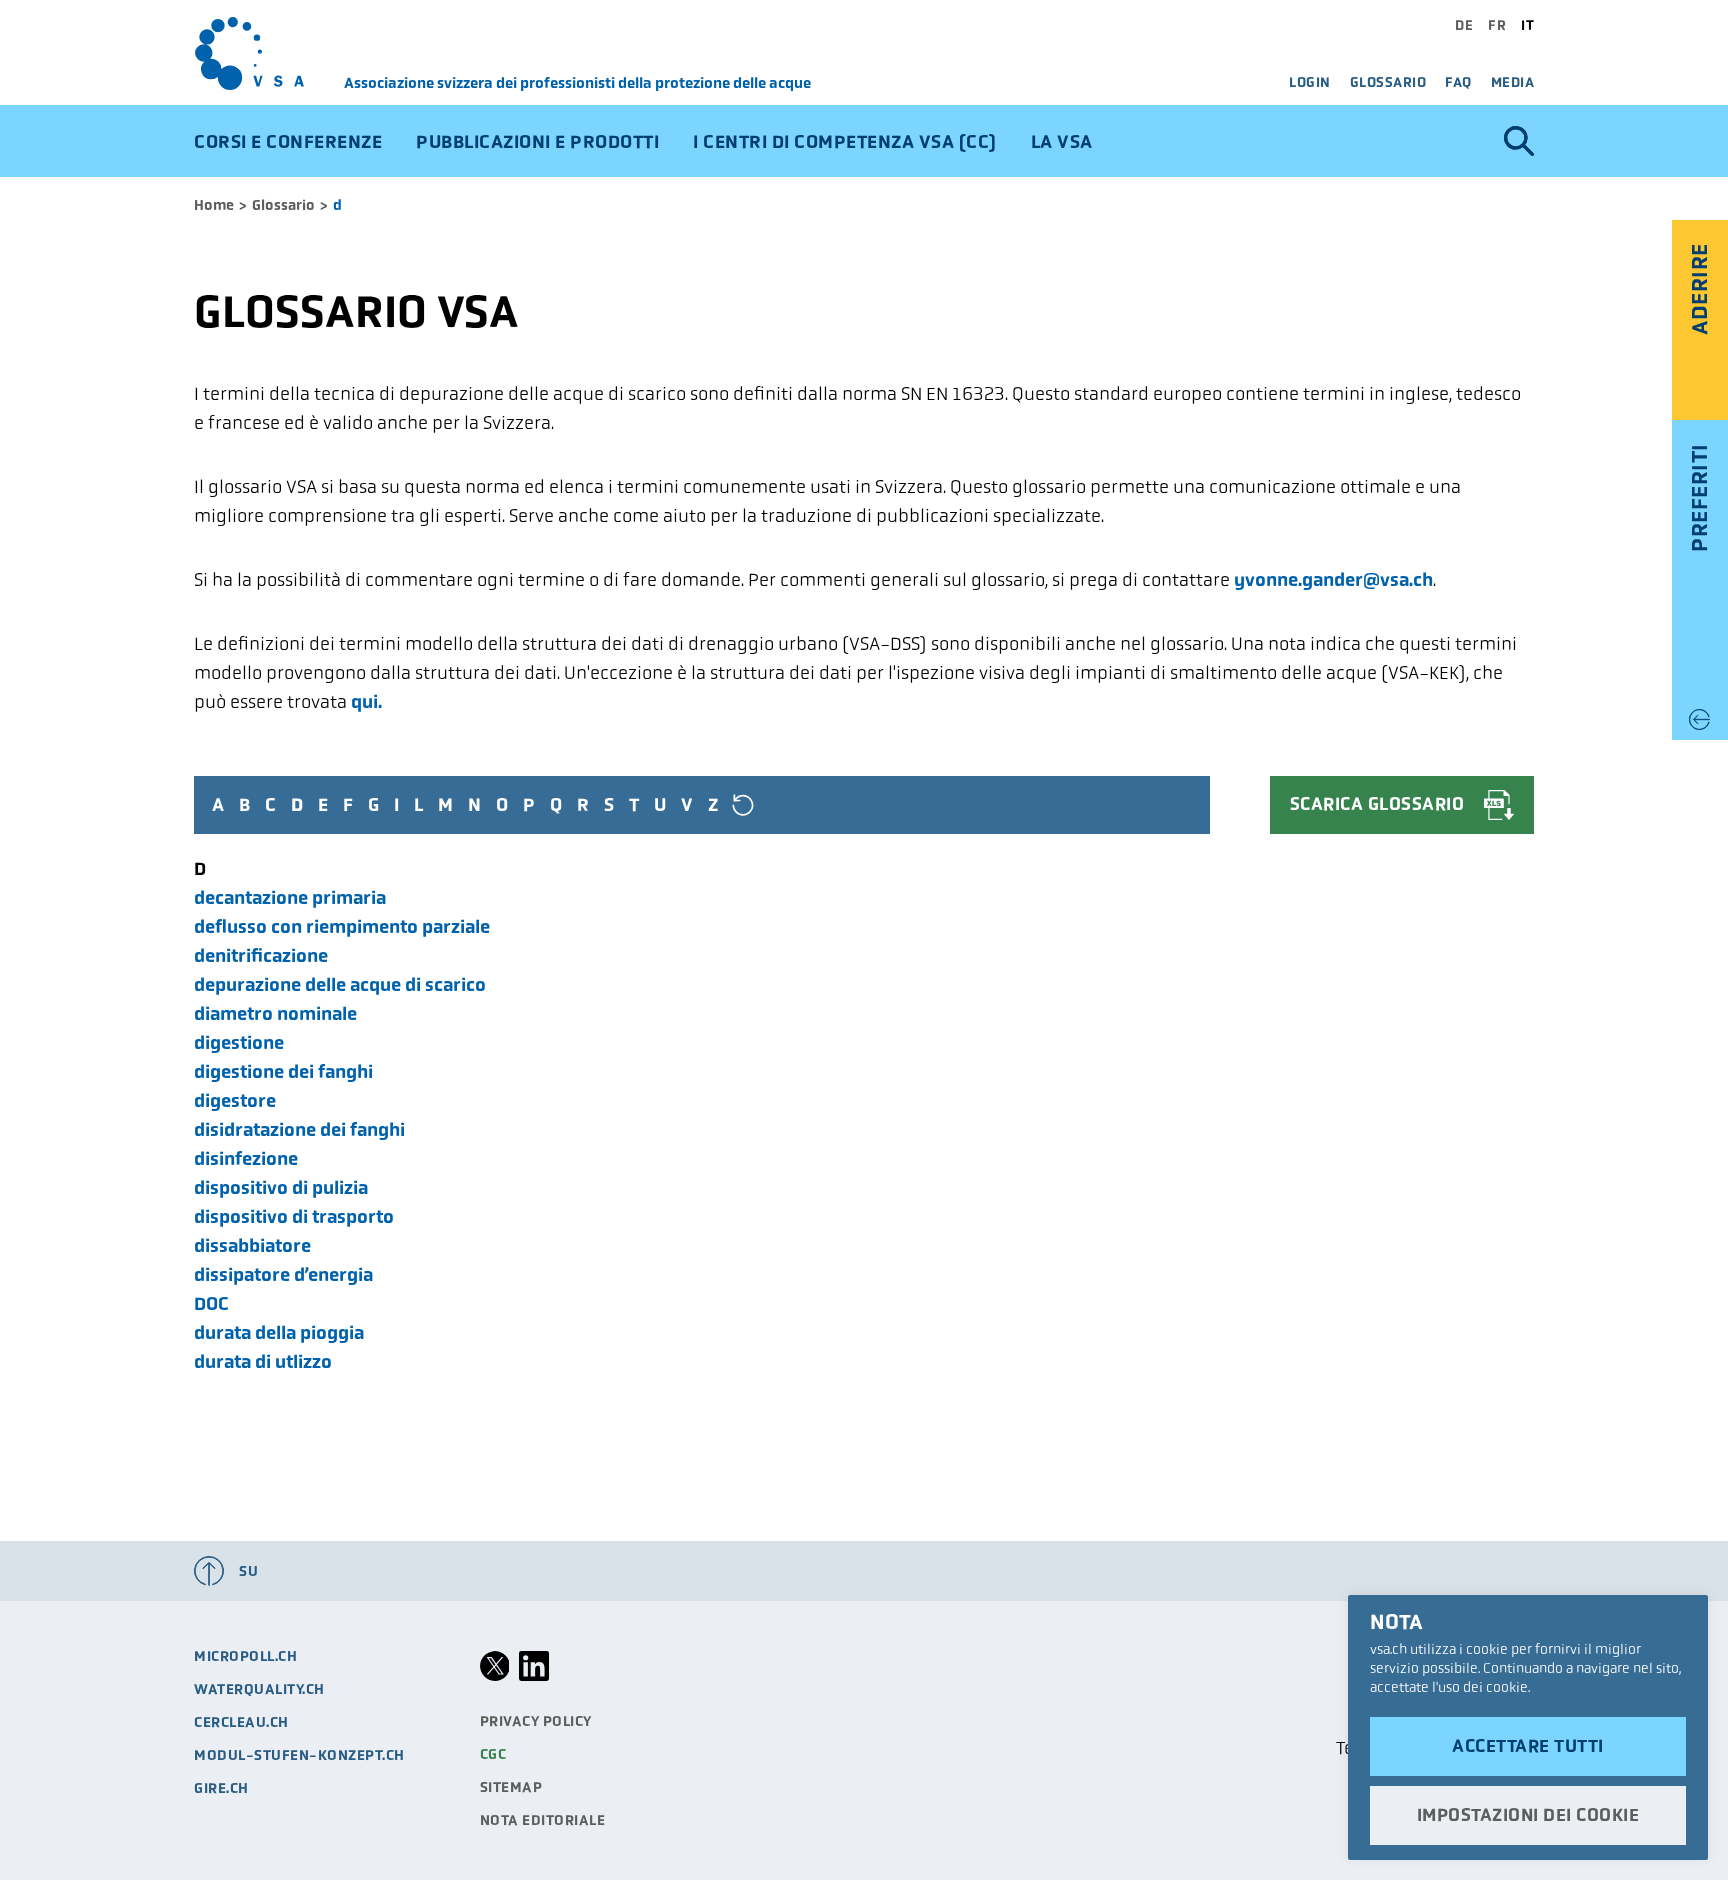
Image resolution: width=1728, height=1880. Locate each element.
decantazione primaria (290, 897)
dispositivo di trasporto (294, 1216)
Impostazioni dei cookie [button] (1528, 1815)
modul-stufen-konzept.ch (299, 1755)
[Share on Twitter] (495, 1676)
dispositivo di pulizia (281, 1187)
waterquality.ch (259, 1689)
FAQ (1458, 82)
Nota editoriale (543, 1820)
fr (1497, 25)
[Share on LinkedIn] (534, 1676)
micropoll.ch (245, 1656)
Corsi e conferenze (288, 141)
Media (1513, 82)
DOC (211, 1303)
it (1527, 25)
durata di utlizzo (263, 1361)
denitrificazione (261, 955)
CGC (493, 1754)
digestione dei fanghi (283, 1071)
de (1464, 25)
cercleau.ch (241, 1722)
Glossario (1388, 82)
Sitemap (511, 1787)
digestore (235, 1100)
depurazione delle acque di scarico (340, 984)
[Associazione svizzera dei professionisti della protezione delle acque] (269, 53)
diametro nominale (275, 1013)
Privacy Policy (536, 1721)
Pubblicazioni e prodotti (537, 141)
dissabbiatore (252, 1245)
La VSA (1062, 141)
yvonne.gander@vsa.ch (1333, 579)
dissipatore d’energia (283, 1274)
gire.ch (221, 1788)
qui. (366, 701)
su (248, 1571)
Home (214, 205)
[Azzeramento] (743, 804)
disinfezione (246, 1158)
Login (1310, 82)
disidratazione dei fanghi (299, 1129)
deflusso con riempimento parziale (342, 926)
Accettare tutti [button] (1528, 1746)
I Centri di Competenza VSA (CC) (845, 141)
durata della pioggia (279, 1332)
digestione (239, 1042)
